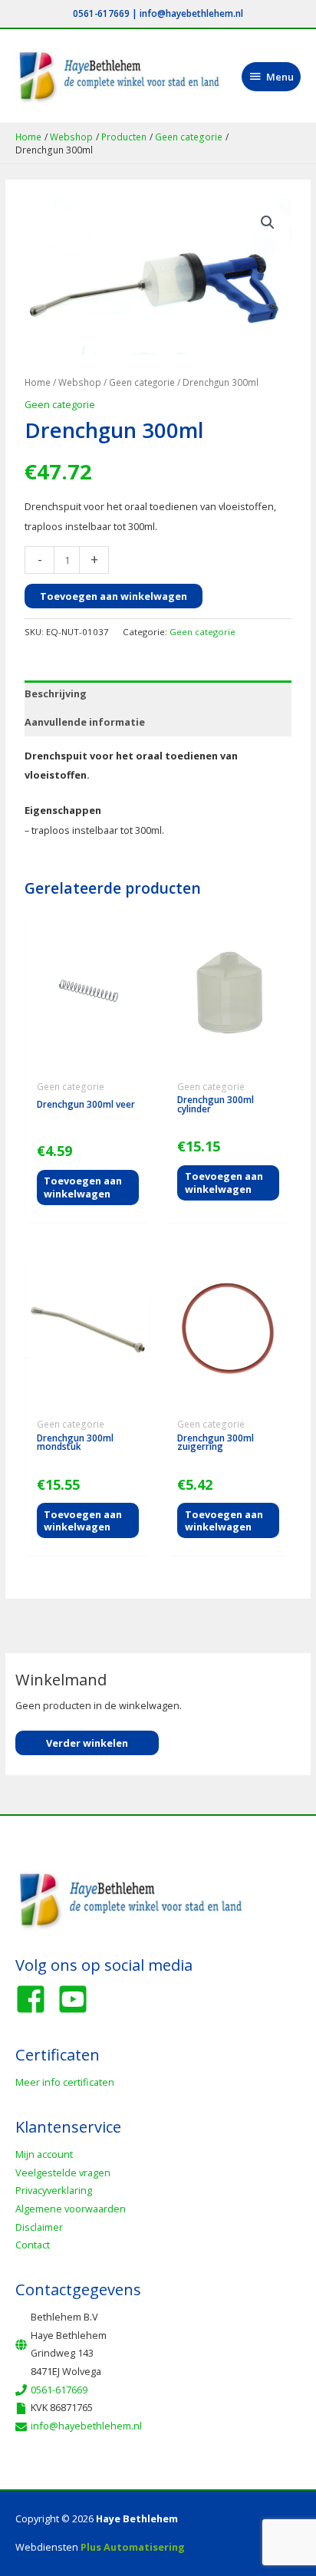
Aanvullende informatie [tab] (85, 722)
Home (38, 382)
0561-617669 (101, 13)
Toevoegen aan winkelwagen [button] (83, 1187)
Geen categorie (142, 382)
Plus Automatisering (133, 2547)
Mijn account (44, 2154)
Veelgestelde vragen (63, 2172)
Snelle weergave (87, 1063)
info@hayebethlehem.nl (191, 13)
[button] (268, 222)
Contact (33, 2245)
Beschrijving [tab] (56, 693)
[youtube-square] (77, 1999)
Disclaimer (39, 2227)
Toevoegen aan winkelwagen (114, 596)
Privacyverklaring (54, 2190)
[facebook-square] (35, 1999)
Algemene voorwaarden (71, 2209)
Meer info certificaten (65, 2082)
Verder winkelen (87, 1743)
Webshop (80, 382)
